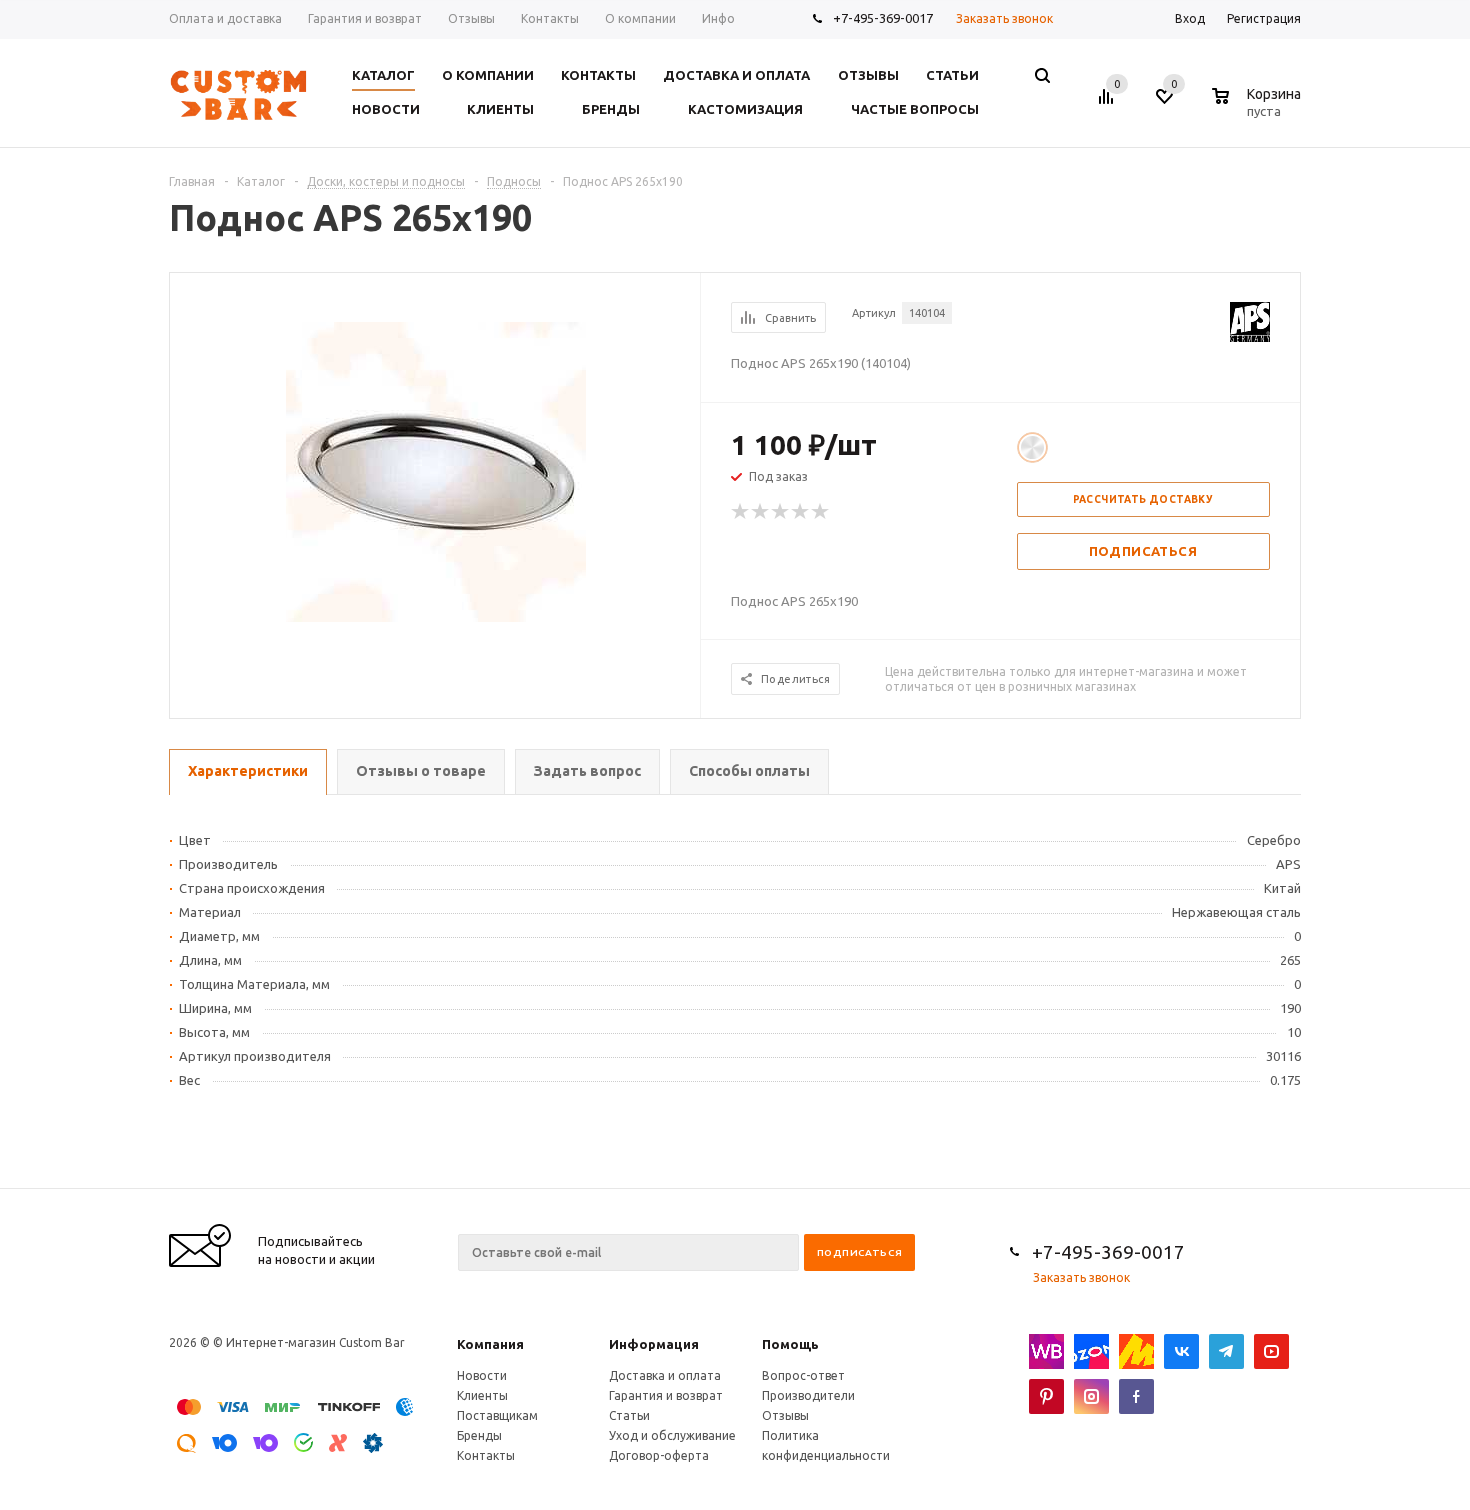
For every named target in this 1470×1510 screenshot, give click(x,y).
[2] (761, 512)
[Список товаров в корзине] (1259, 108)
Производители (808, 1395)
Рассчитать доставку (1143, 499)
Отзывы (785, 1415)
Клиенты (482, 1395)
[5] (821, 512)
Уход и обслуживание (672, 1435)
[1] (741, 512)
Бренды (479, 1435)
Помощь (790, 1344)
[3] (781, 512)
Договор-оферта (659, 1455)
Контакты (486, 1455)
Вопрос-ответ (803, 1375)
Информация (654, 1344)
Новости (482, 1375)
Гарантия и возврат (666, 1395)
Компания (490, 1344)
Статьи (629, 1415)
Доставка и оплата (665, 1375)
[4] (801, 512)
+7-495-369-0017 (883, 18)
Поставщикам (497, 1415)
